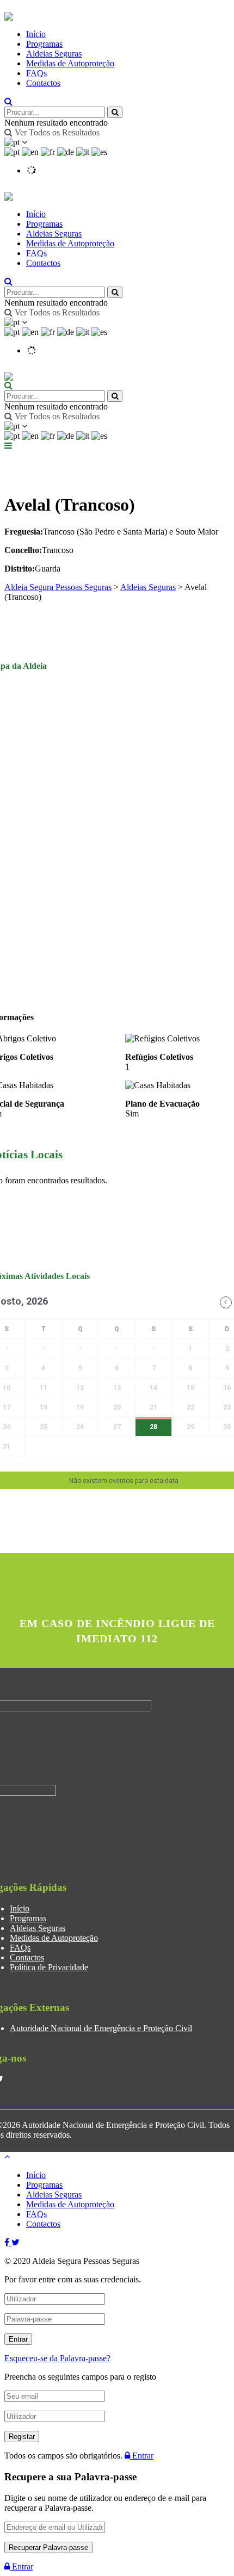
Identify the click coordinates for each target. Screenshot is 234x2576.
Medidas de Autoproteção (70, 63)
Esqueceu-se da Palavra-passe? (57, 2358)
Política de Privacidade (49, 1967)
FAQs (36, 73)
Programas (44, 44)
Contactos (43, 83)
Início (36, 34)
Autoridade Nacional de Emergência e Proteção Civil (101, 2028)
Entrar (142, 2456)
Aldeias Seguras (54, 54)
